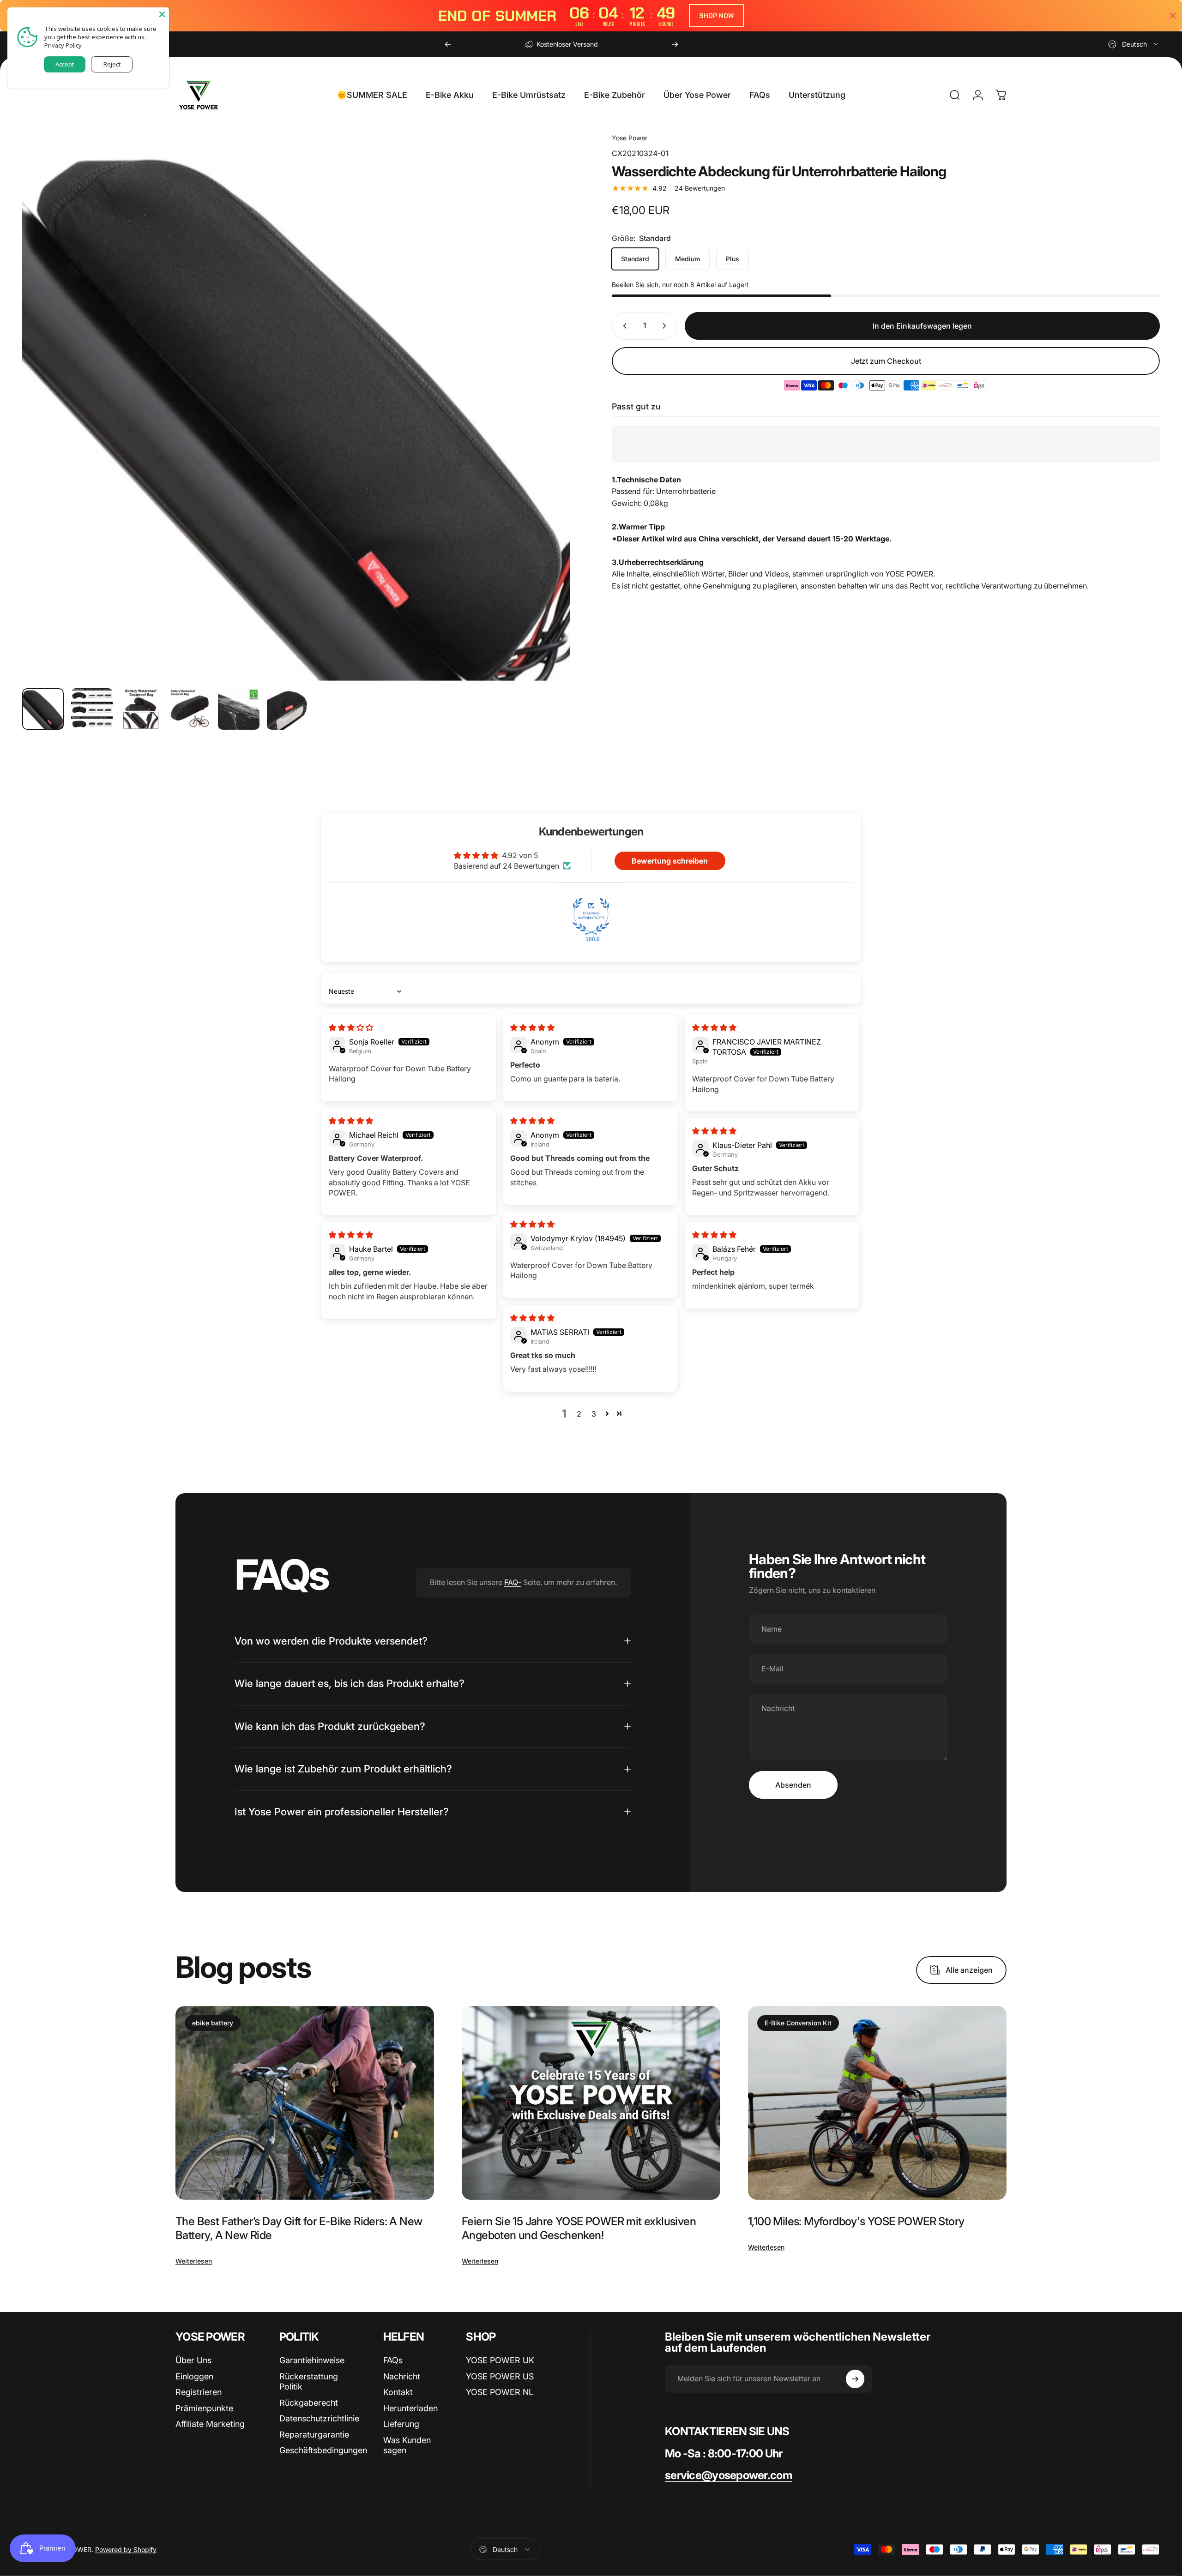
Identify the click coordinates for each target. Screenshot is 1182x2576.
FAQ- (513, 1582)
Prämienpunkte (204, 2408)
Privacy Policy (63, 45)
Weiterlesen (194, 2261)
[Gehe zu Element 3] (141, 709)
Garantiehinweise (312, 2360)
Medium (687, 259)
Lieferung (401, 2424)
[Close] (162, 14)
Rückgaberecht (309, 2403)
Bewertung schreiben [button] (670, 861)
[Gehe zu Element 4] (190, 709)
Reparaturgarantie (314, 2435)
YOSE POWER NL (500, 2392)
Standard (635, 259)
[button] (607, 1413)
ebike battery (213, 2023)
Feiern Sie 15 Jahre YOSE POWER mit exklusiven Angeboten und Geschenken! (579, 2228)
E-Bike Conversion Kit (798, 2023)
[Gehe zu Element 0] (43, 709)
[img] (351, 1027)
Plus (733, 259)
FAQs (393, 2360)
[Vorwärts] (675, 44)
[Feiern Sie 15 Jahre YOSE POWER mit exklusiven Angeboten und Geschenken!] (591, 2103)
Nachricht (402, 2376)
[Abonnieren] (855, 2379)
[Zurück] (448, 44)
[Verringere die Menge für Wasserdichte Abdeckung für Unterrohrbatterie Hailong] (623, 326)
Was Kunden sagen (407, 2445)
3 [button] (594, 1414)
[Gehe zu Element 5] (239, 709)
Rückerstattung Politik (309, 2382)
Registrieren (199, 2392)
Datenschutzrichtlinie (319, 2418)
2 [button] (579, 1414)
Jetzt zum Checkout (886, 361)
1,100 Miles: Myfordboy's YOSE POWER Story (856, 2221)
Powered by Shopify (126, 2549)
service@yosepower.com (729, 2475)
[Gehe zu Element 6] (288, 709)
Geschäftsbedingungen (323, 2450)
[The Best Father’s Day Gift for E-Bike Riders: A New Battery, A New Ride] (305, 2103)
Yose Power (630, 138)
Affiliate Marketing (210, 2424)
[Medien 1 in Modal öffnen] (296, 407)
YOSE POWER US (500, 2376)
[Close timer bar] (1173, 16)
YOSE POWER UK (500, 2360)
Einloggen (194, 2376)
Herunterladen (410, 2408)
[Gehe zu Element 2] (92, 709)
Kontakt (398, 2392)
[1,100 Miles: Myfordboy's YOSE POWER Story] (877, 2103)
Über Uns (193, 2360)
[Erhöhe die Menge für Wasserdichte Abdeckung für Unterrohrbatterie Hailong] (666, 326)
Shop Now (716, 16)
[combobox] (1134, 44)
